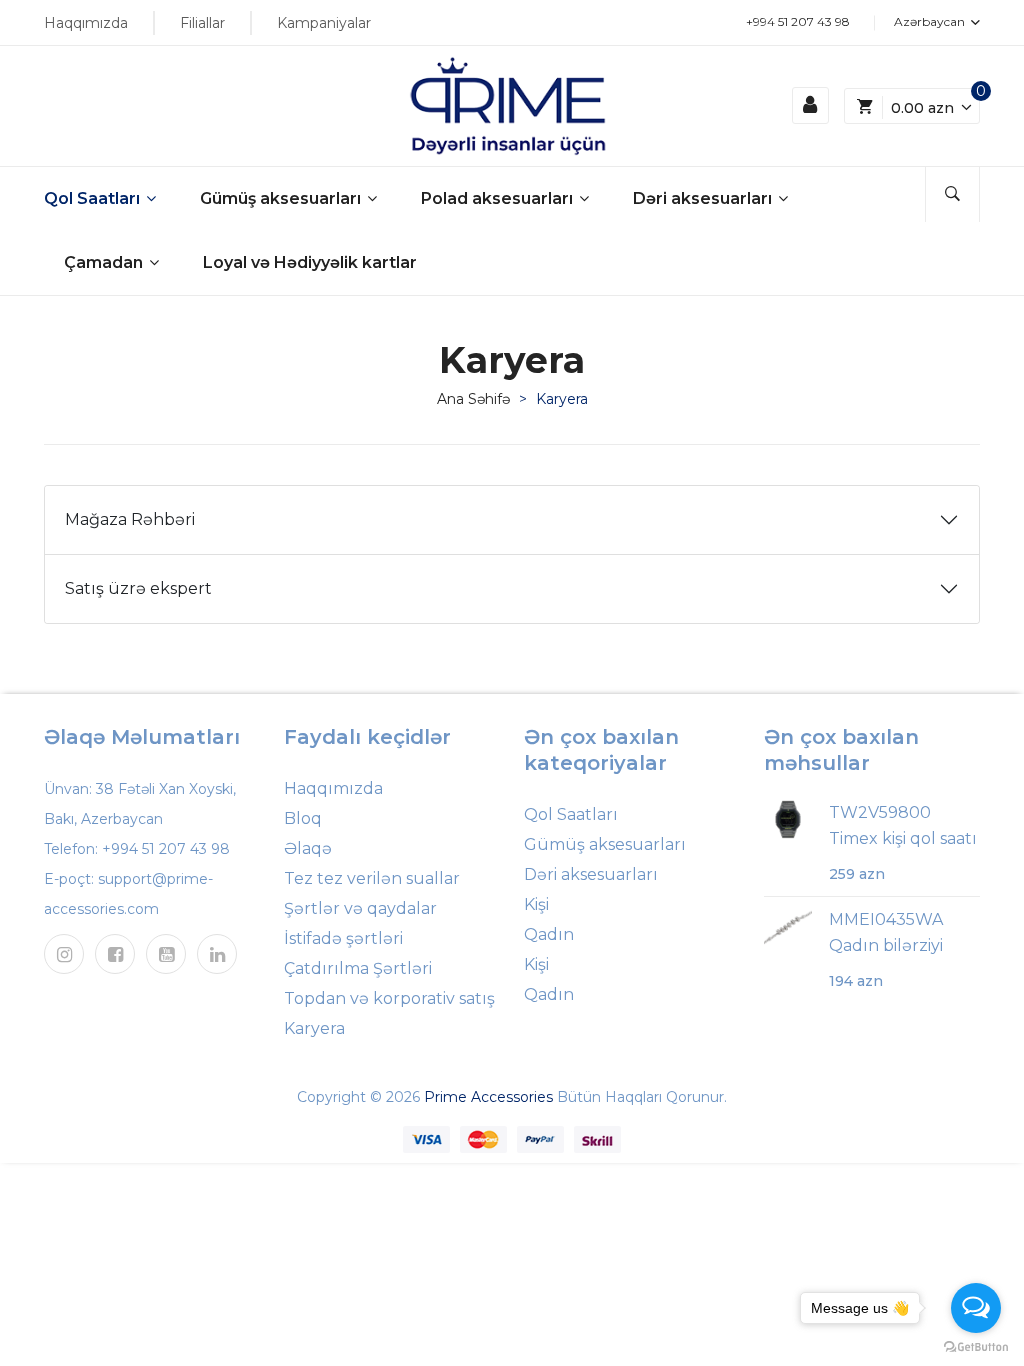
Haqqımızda (86, 23)
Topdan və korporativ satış (389, 998)
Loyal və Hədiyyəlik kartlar (310, 262)
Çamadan (105, 262)
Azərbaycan (931, 21)
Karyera (314, 1028)
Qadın (549, 934)
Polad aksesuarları (499, 198)
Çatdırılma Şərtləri (358, 968)
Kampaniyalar (324, 23)
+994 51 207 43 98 (798, 21)
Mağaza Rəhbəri (130, 519)
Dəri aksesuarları (704, 198)
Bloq (303, 818)
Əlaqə (308, 848)
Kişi (536, 904)
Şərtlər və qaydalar (360, 908)
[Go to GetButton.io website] (976, 1346)
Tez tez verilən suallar (372, 878)
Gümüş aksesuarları (282, 198)
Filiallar (202, 23)
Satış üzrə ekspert (138, 588)
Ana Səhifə (473, 399)
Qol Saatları (94, 198)
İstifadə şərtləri (343, 938)
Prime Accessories (488, 1097)
